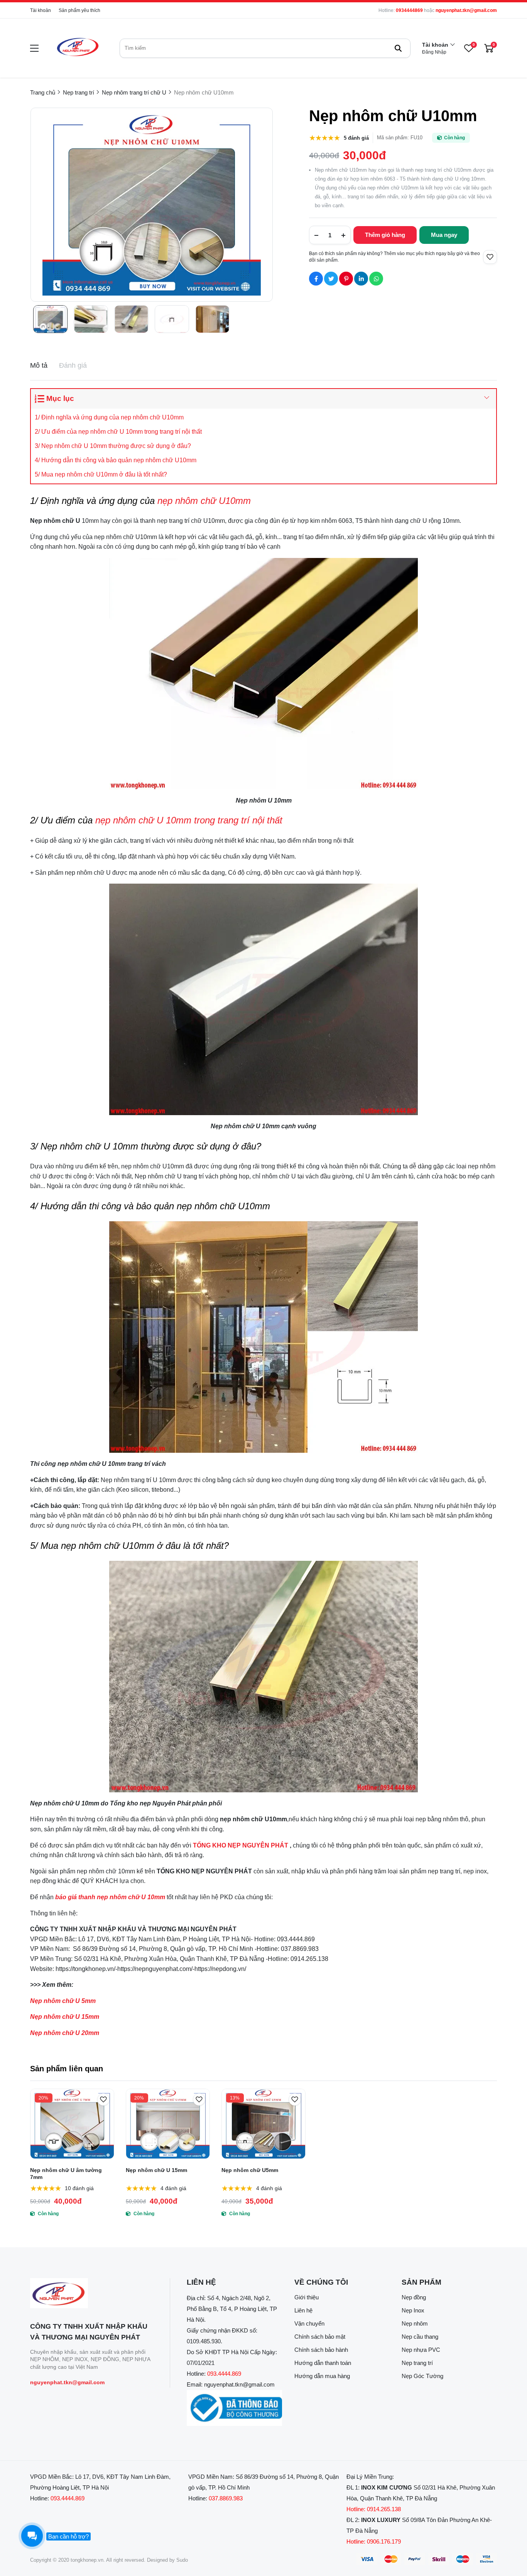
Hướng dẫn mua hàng (322, 2376)
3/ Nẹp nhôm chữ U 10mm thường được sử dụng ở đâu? (114, 446)
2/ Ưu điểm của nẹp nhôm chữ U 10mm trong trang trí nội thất (121, 432)
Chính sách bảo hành (321, 2350)
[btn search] (398, 48)
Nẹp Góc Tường (422, 2376)
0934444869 (409, 10)
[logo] (77, 48)
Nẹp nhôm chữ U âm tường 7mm (66, 2174)
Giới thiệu (307, 2297)
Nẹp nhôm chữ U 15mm (156, 2170)
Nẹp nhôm (415, 2323)
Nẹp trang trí (417, 2363)
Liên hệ (303, 2310)
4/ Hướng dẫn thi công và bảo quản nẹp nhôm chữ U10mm (116, 460)
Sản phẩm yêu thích (79, 10)
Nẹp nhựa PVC (421, 2350)
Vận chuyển (309, 2323)
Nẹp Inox (413, 2310)
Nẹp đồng (414, 2297)
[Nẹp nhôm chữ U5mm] (263, 2124)
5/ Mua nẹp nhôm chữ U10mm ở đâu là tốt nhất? (101, 474)
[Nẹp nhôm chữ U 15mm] (168, 2124)
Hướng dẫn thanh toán (323, 2363)
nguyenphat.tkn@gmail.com (466, 10)
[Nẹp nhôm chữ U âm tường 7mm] (72, 2124)
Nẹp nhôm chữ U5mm (250, 2170)
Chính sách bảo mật (320, 2337)
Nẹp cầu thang (420, 2337)
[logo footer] (92, 2294)
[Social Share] (316, 279)
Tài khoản (41, 10)
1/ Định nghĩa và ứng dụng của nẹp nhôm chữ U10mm (109, 417)
